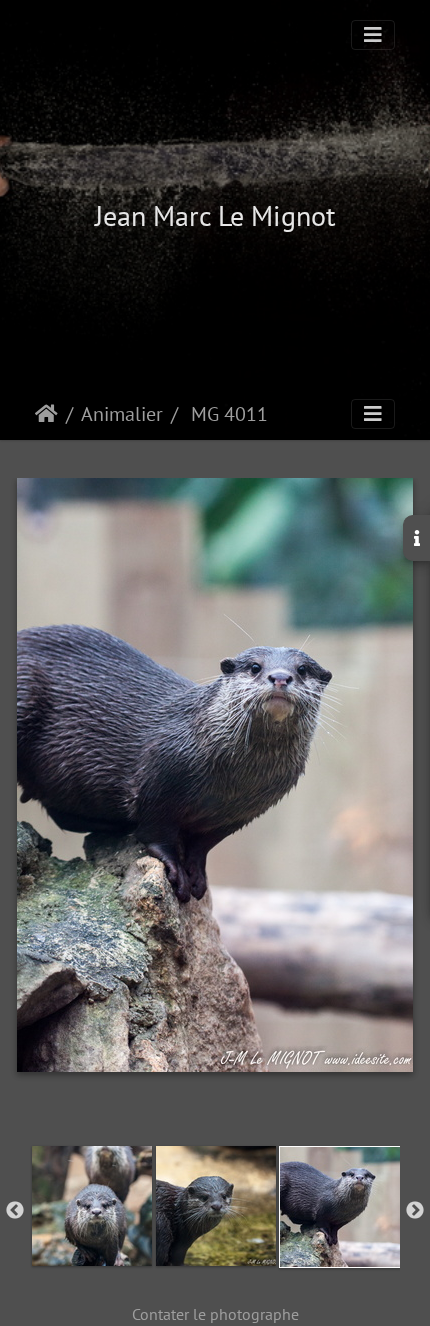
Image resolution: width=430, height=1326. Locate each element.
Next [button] (415, 1211)
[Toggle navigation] (373, 35)
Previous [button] (15, 1211)
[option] (92, 1206)
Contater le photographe (215, 1314)
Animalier (122, 414)
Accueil (46, 414)
